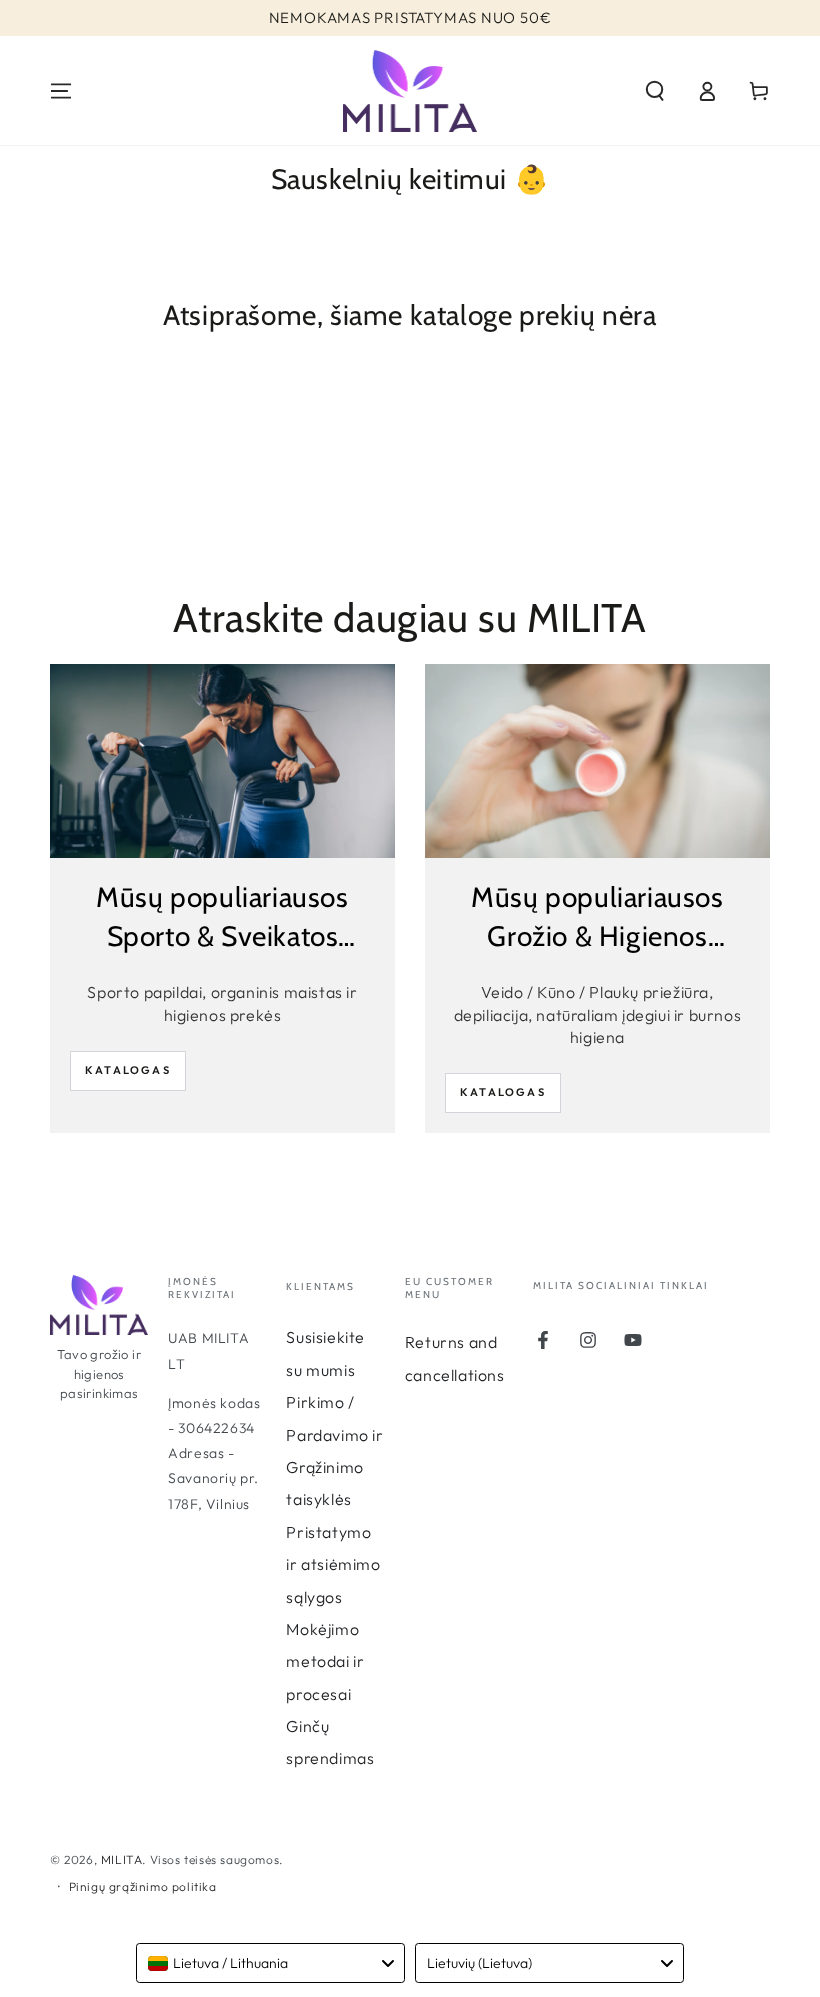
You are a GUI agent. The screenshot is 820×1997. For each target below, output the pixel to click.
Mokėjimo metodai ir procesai (325, 1661)
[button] (655, 91)
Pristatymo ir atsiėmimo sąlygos (333, 1564)
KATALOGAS (128, 1070)
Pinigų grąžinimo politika (143, 1886)
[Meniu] (61, 91)
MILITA (122, 1859)
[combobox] (270, 1963)
